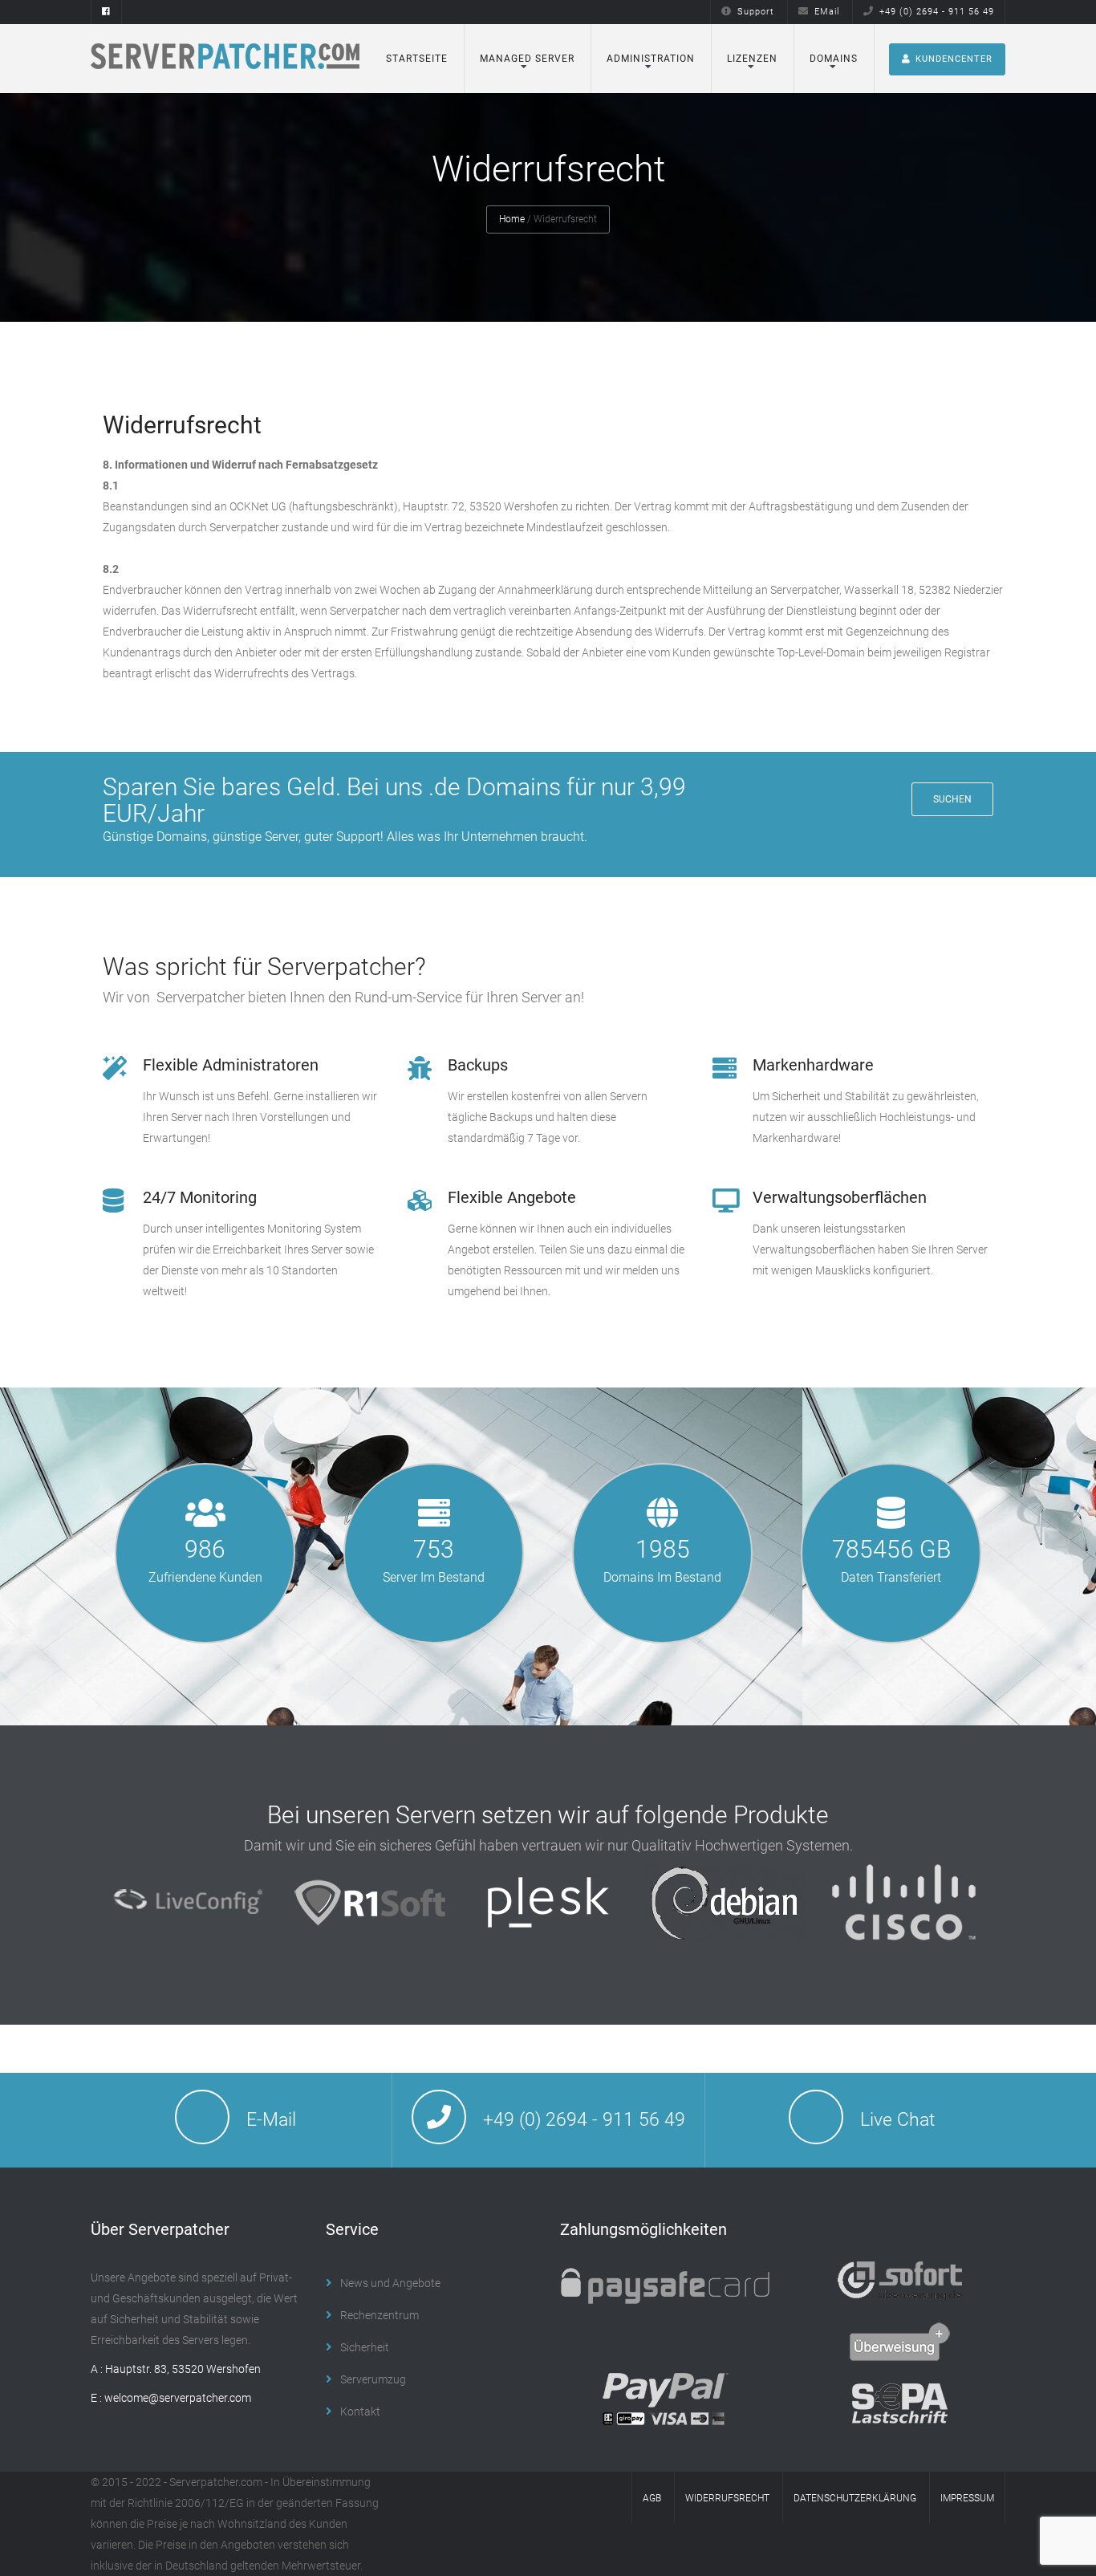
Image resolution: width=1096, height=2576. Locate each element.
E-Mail (271, 2120)
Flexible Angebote (512, 1197)
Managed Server (527, 59)
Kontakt (360, 2411)
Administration (651, 59)
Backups (478, 1065)
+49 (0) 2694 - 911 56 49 (937, 12)
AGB (652, 2498)
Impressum (967, 2498)
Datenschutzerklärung (855, 2498)
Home (512, 219)
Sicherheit (365, 2347)
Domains (834, 59)
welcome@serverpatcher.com (178, 2398)
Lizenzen (752, 59)
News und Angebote (390, 2283)
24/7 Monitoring (200, 1197)
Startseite (417, 59)
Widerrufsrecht (727, 2498)
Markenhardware (813, 1065)
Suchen (952, 799)
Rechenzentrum (380, 2315)
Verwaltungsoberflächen (840, 1197)
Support (756, 12)
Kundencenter (954, 59)
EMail (827, 12)
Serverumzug (373, 2379)
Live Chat (897, 2120)
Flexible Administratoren (231, 1065)
